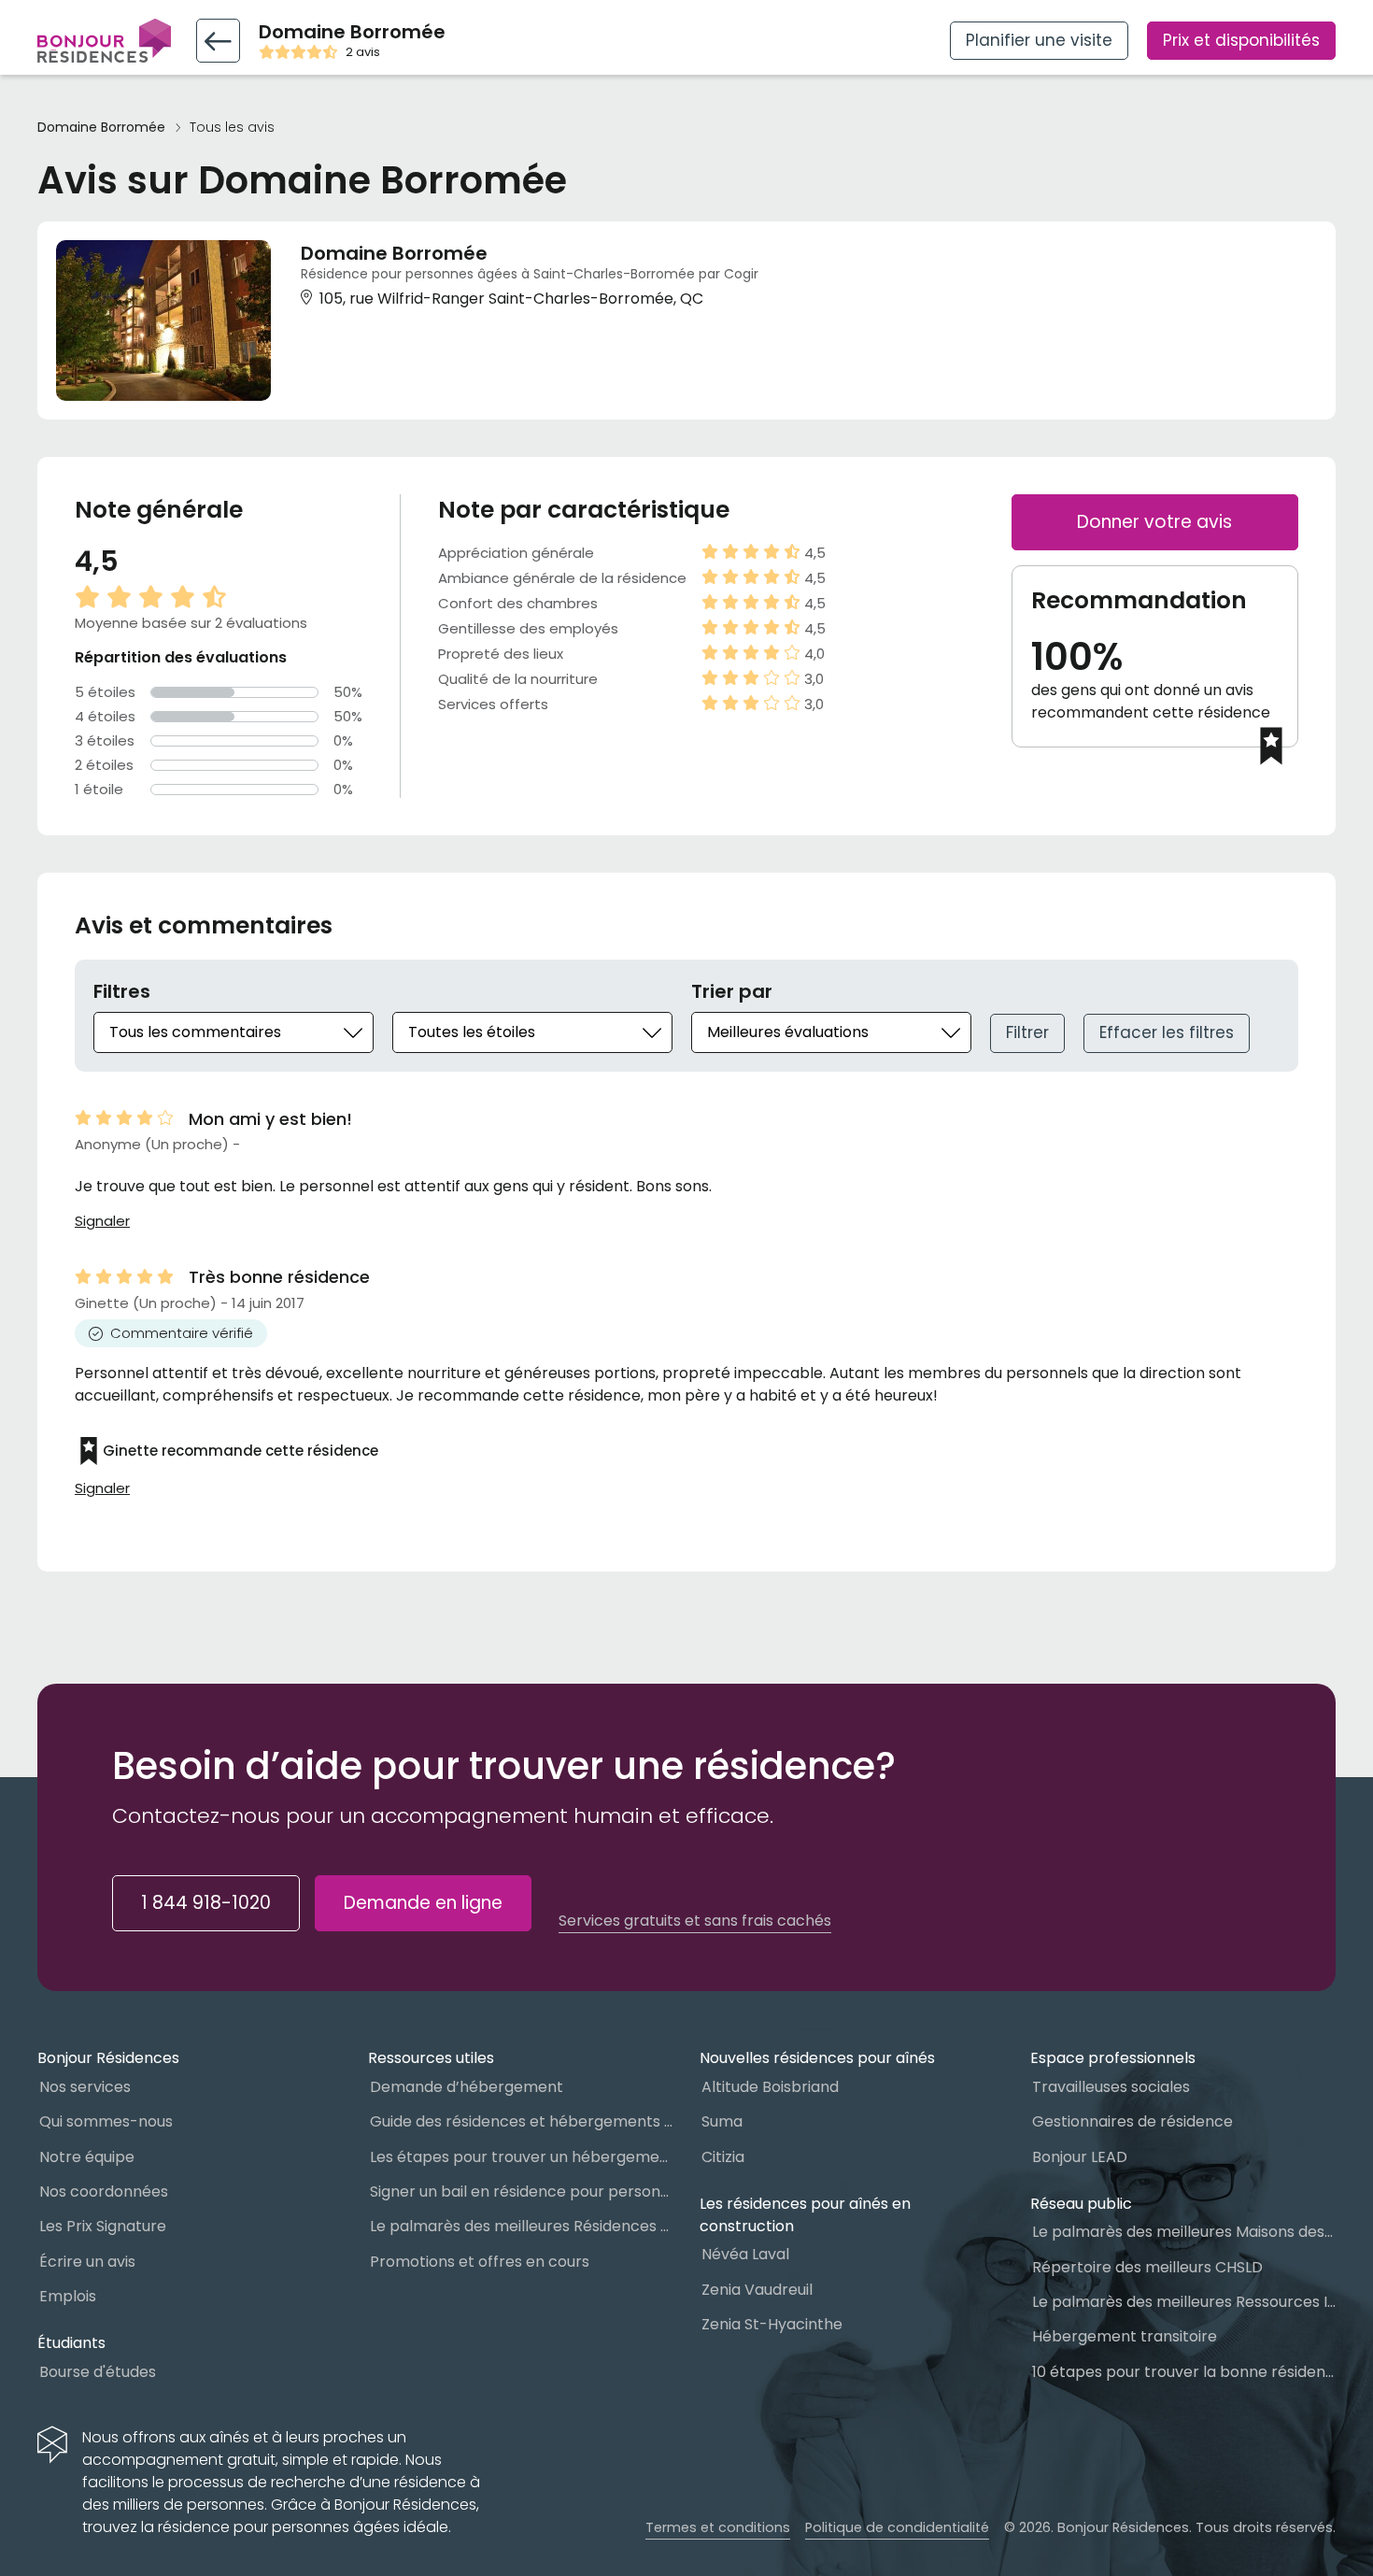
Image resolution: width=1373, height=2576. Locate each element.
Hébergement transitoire (1125, 2336)
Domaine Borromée (101, 128)
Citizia (723, 2157)
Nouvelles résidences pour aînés (817, 2058)
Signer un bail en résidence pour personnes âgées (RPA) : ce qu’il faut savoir (522, 2192)
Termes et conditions (718, 2527)
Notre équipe (87, 2157)
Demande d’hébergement (467, 2087)
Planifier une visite (1039, 40)
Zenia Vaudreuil (757, 2290)
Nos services (85, 2087)
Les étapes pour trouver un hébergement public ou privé (522, 2157)
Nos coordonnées (104, 2192)
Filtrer (1027, 1032)
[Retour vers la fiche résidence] (218, 41)
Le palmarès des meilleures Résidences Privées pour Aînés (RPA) (522, 2226)
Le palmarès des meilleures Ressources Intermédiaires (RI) (1184, 2302)
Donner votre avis (1154, 522)
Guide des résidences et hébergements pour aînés (522, 2121)
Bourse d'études (98, 2372)
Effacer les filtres (1167, 1032)
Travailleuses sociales (1111, 2087)
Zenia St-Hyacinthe (772, 2324)
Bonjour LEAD (1080, 2157)
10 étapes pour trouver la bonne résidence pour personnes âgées (1184, 2372)
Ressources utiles (431, 2058)
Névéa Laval (745, 2254)
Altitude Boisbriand (770, 2087)
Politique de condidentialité (897, 2527)
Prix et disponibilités (1241, 40)
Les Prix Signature (103, 2226)
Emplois (68, 2296)
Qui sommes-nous (106, 2121)
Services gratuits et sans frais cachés (695, 1921)
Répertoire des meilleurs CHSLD (1147, 2267)
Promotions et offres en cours (480, 2262)
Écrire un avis (87, 2262)
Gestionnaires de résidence (1132, 2121)
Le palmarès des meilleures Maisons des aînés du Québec (1184, 2232)
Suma (722, 2121)
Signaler (102, 1221)
